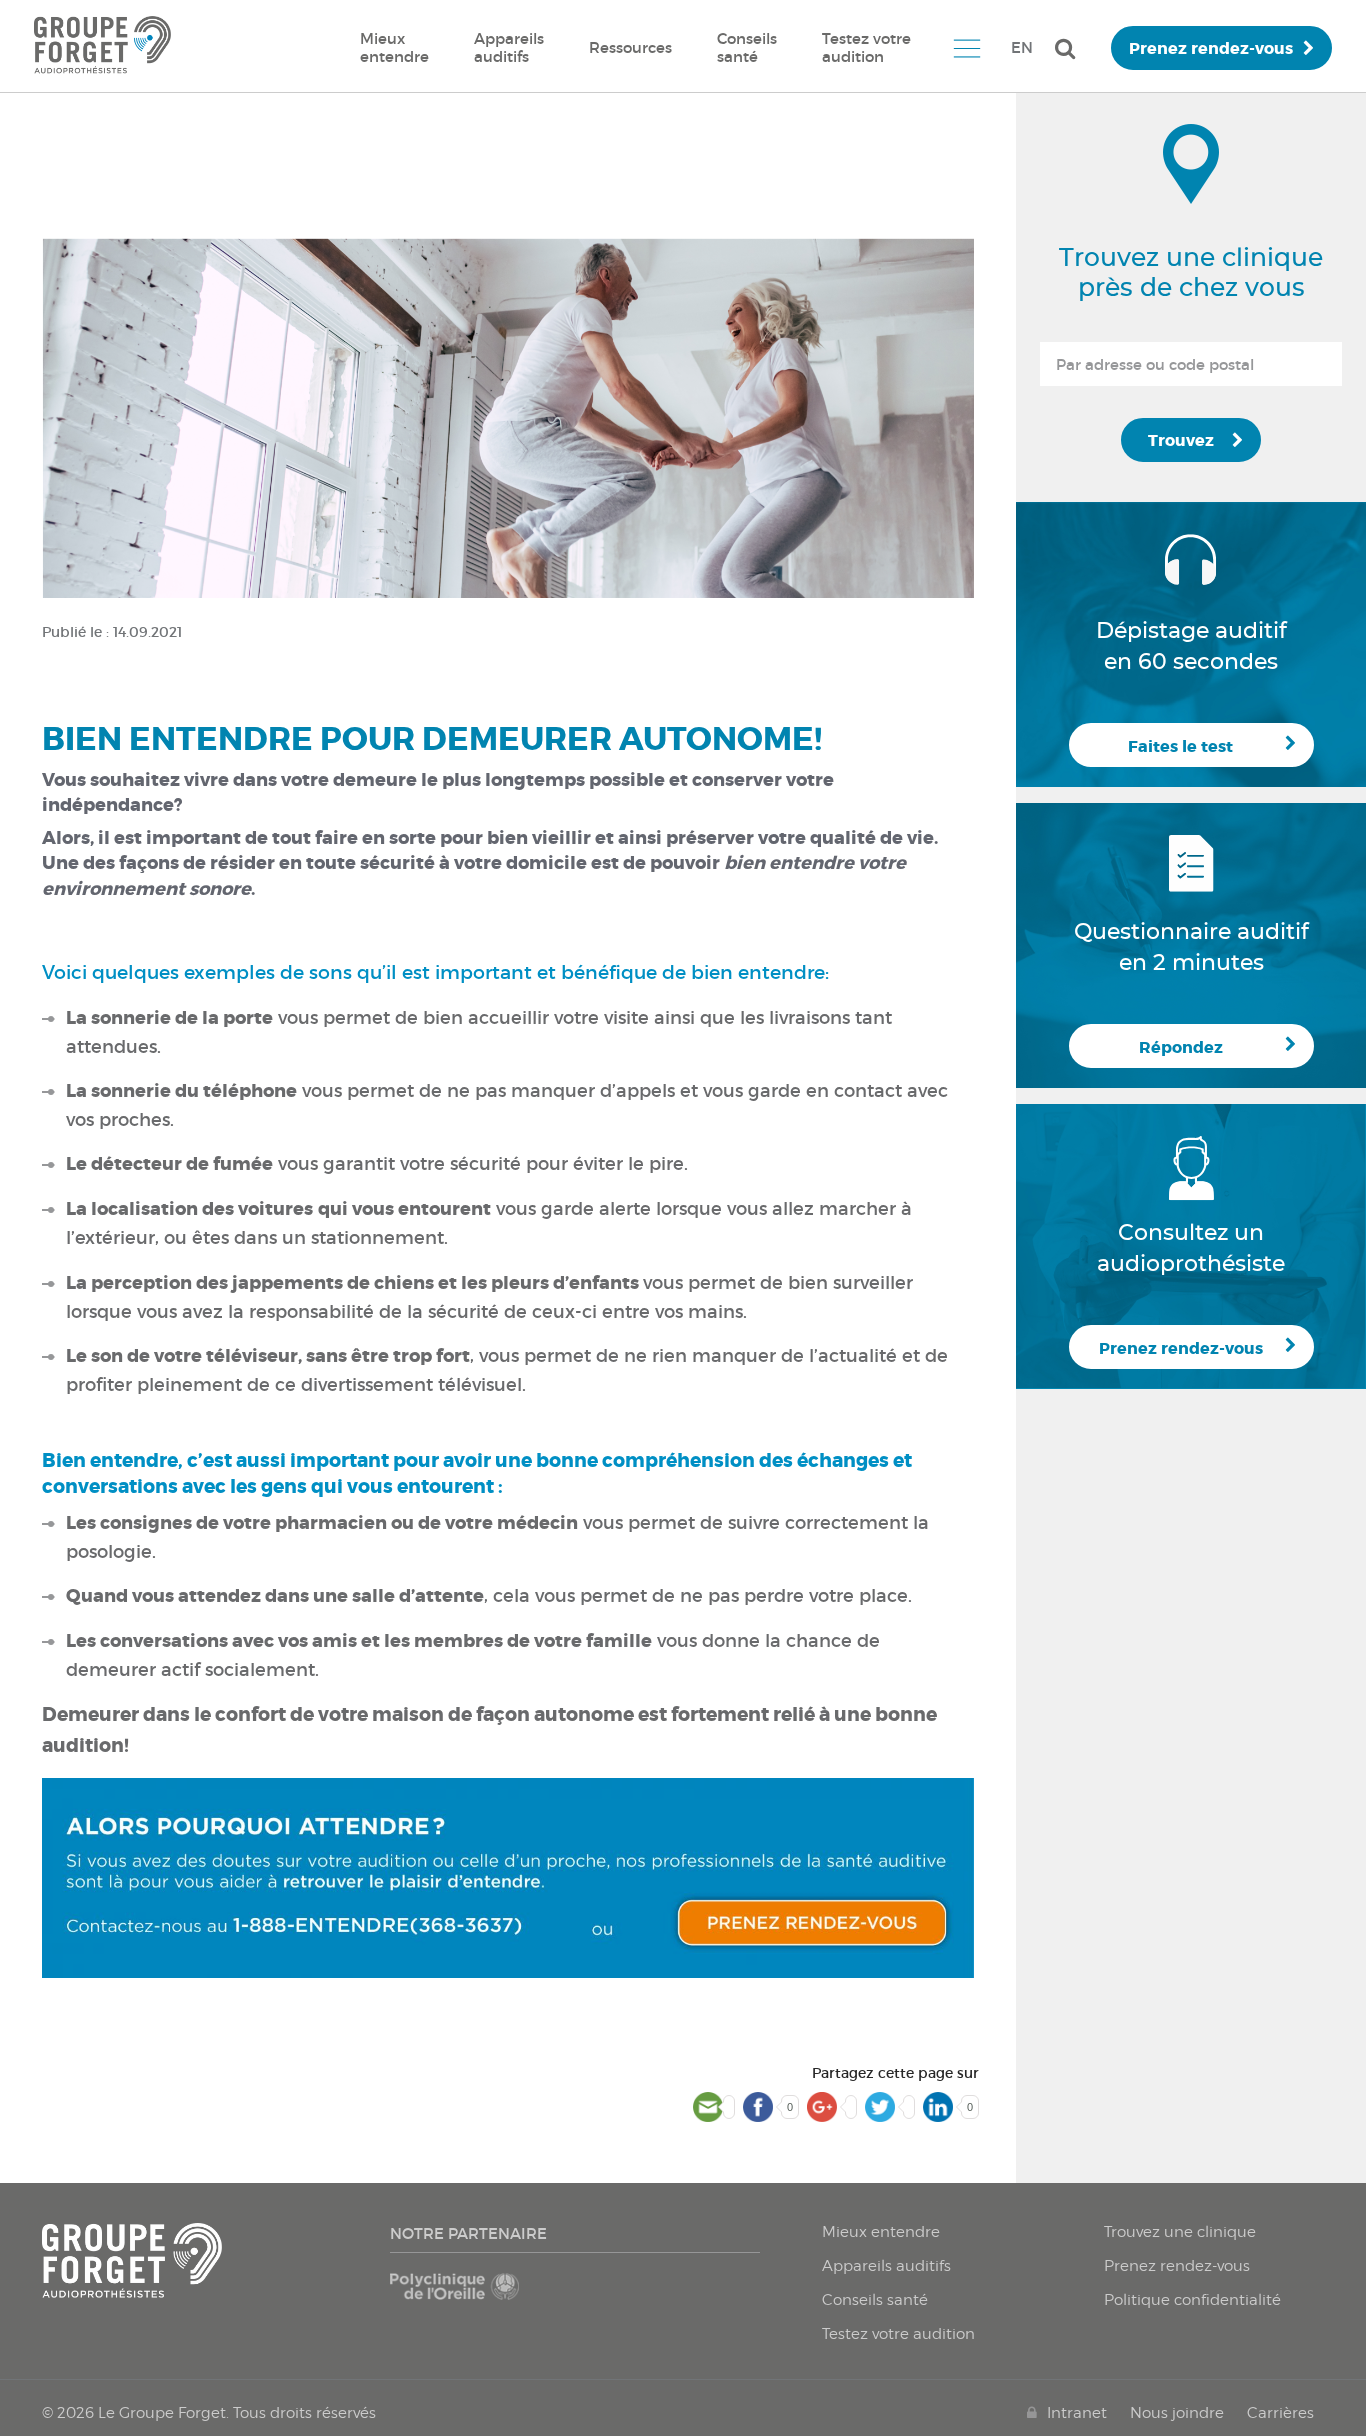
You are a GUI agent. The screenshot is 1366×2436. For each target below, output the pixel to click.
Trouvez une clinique (1180, 2232)
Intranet (1077, 2413)
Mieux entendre (394, 47)
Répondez (1181, 1047)
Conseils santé (747, 47)
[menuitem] (395, 48)
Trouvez (1181, 440)
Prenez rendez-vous (1211, 48)
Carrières (1280, 2413)
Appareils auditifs (509, 47)
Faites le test (1180, 746)
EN (1022, 47)
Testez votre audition (866, 47)
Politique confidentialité (1192, 2300)
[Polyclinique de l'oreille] (479, 2296)
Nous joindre (1177, 2413)
